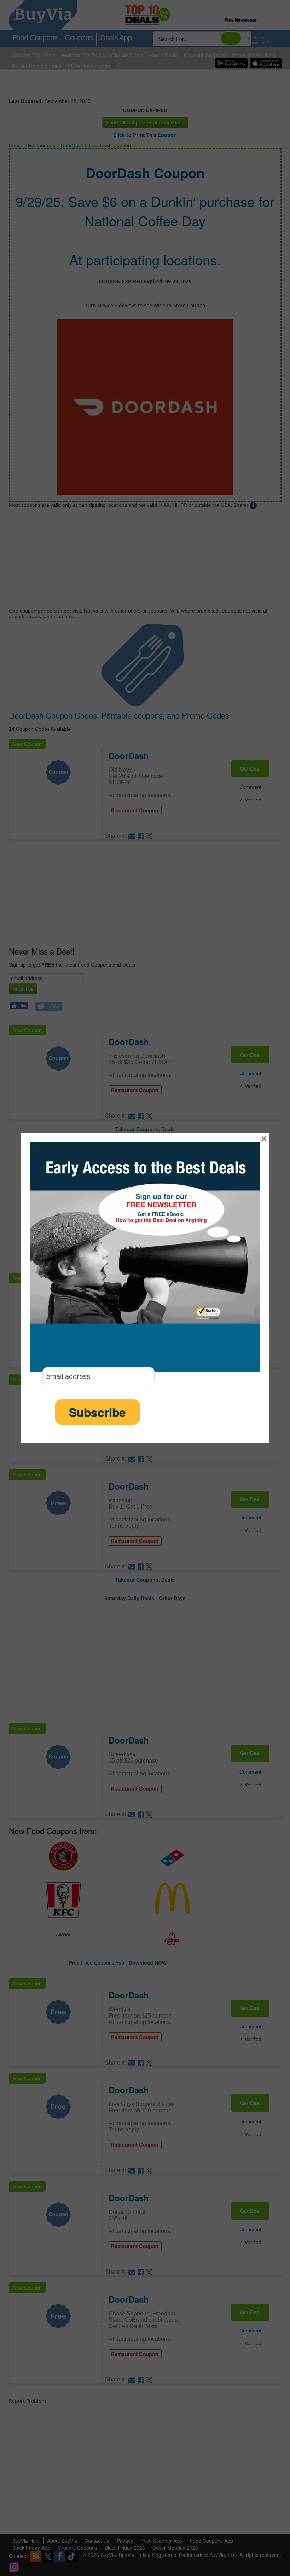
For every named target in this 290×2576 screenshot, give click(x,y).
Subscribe (97, 1412)
